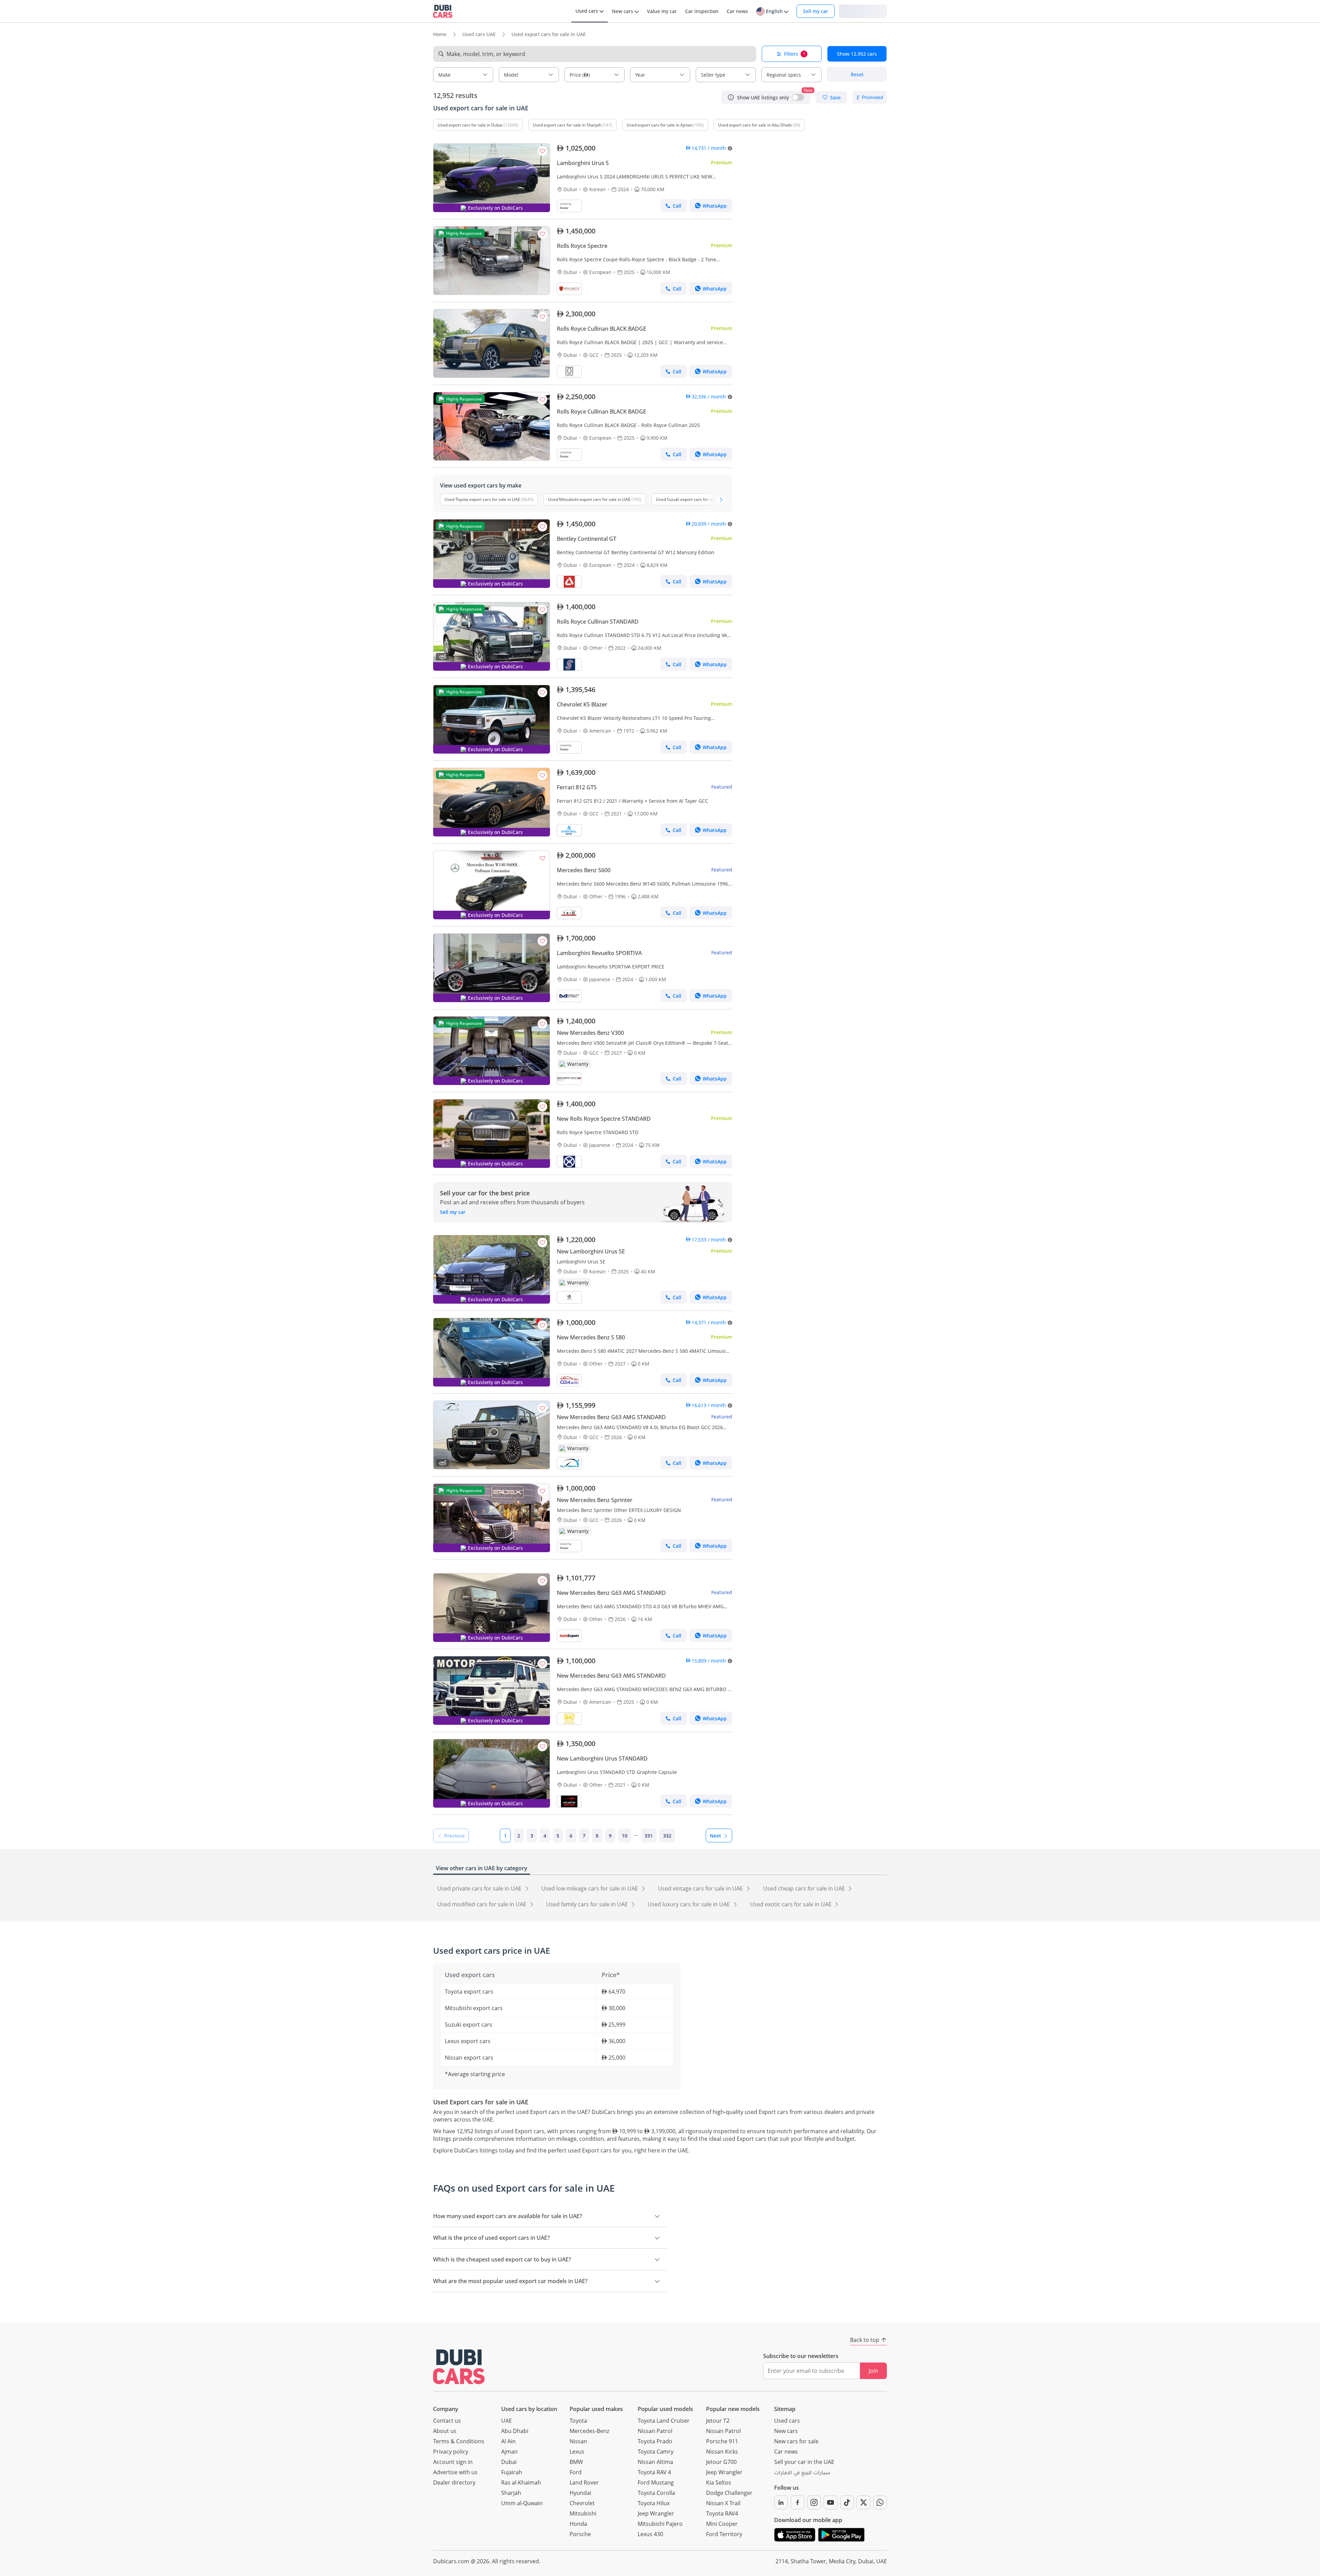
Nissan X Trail (723, 2503)
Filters (795, 54)
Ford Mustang (656, 2482)
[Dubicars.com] (459, 2367)
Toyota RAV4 (722, 2513)
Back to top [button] (865, 2340)
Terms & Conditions (459, 2441)
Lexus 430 (650, 2534)
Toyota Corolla (656, 2493)
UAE (507, 2421)
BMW (576, 2462)
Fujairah (512, 2472)
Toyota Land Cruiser (664, 2421)
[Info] (731, 97)
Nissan (578, 2441)
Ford (576, 2472)
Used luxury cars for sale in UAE (689, 1904)
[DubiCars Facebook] (797, 2502)
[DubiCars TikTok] (847, 2502)
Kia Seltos (719, 2482)
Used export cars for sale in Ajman (660, 125)
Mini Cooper (722, 2524)
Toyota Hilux (654, 2503)
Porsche (580, 2534)
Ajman (509, 2452)
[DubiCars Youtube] (830, 2502)
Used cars (787, 2421)
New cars (786, 2431)
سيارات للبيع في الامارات (802, 2474)
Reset (857, 74)
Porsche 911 (722, 2441)
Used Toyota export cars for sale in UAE (482, 499)
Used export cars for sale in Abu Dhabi (755, 125)
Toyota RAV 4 (654, 2472)
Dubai (509, 2462)
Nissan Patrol (655, 2431)
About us (445, 2431)
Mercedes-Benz (589, 2431)
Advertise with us (455, 2472)
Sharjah (511, 2493)
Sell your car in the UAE (804, 2462)
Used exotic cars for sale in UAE (791, 1904)
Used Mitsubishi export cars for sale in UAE (589, 499)
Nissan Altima (655, 2462)
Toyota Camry (656, 2452)
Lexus (577, 2452)
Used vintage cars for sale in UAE (701, 1888)
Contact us (447, 2421)
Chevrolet (582, 2503)
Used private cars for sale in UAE (480, 1888)
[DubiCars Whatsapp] (880, 2502)
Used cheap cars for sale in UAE (805, 1888)
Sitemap (785, 2409)
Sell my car (816, 11)
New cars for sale (796, 2441)
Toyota (578, 2421)
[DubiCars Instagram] (814, 2502)
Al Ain (508, 2441)
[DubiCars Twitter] (863, 2502)
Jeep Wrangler (656, 2513)
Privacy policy (451, 2452)
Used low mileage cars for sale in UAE (590, 1888)
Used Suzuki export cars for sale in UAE (694, 499)
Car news (786, 2452)
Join (873, 2371)
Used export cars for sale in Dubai (470, 125)
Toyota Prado (655, 2441)
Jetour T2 (718, 2421)
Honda (578, 2524)
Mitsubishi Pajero (660, 2524)
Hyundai (580, 2493)
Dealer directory (454, 2482)
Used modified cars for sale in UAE (482, 1904)
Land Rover (584, 2482)
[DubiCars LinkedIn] (781, 2502)
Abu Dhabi (515, 2431)
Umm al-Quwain (522, 2503)
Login (863, 11)
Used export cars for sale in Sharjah (567, 125)
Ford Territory (724, 2534)
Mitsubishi (583, 2513)
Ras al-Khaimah (521, 2482)
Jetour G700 (721, 2462)
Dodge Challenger (729, 2493)
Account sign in (453, 2462)
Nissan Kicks (722, 2452)
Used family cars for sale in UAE (588, 1904)
